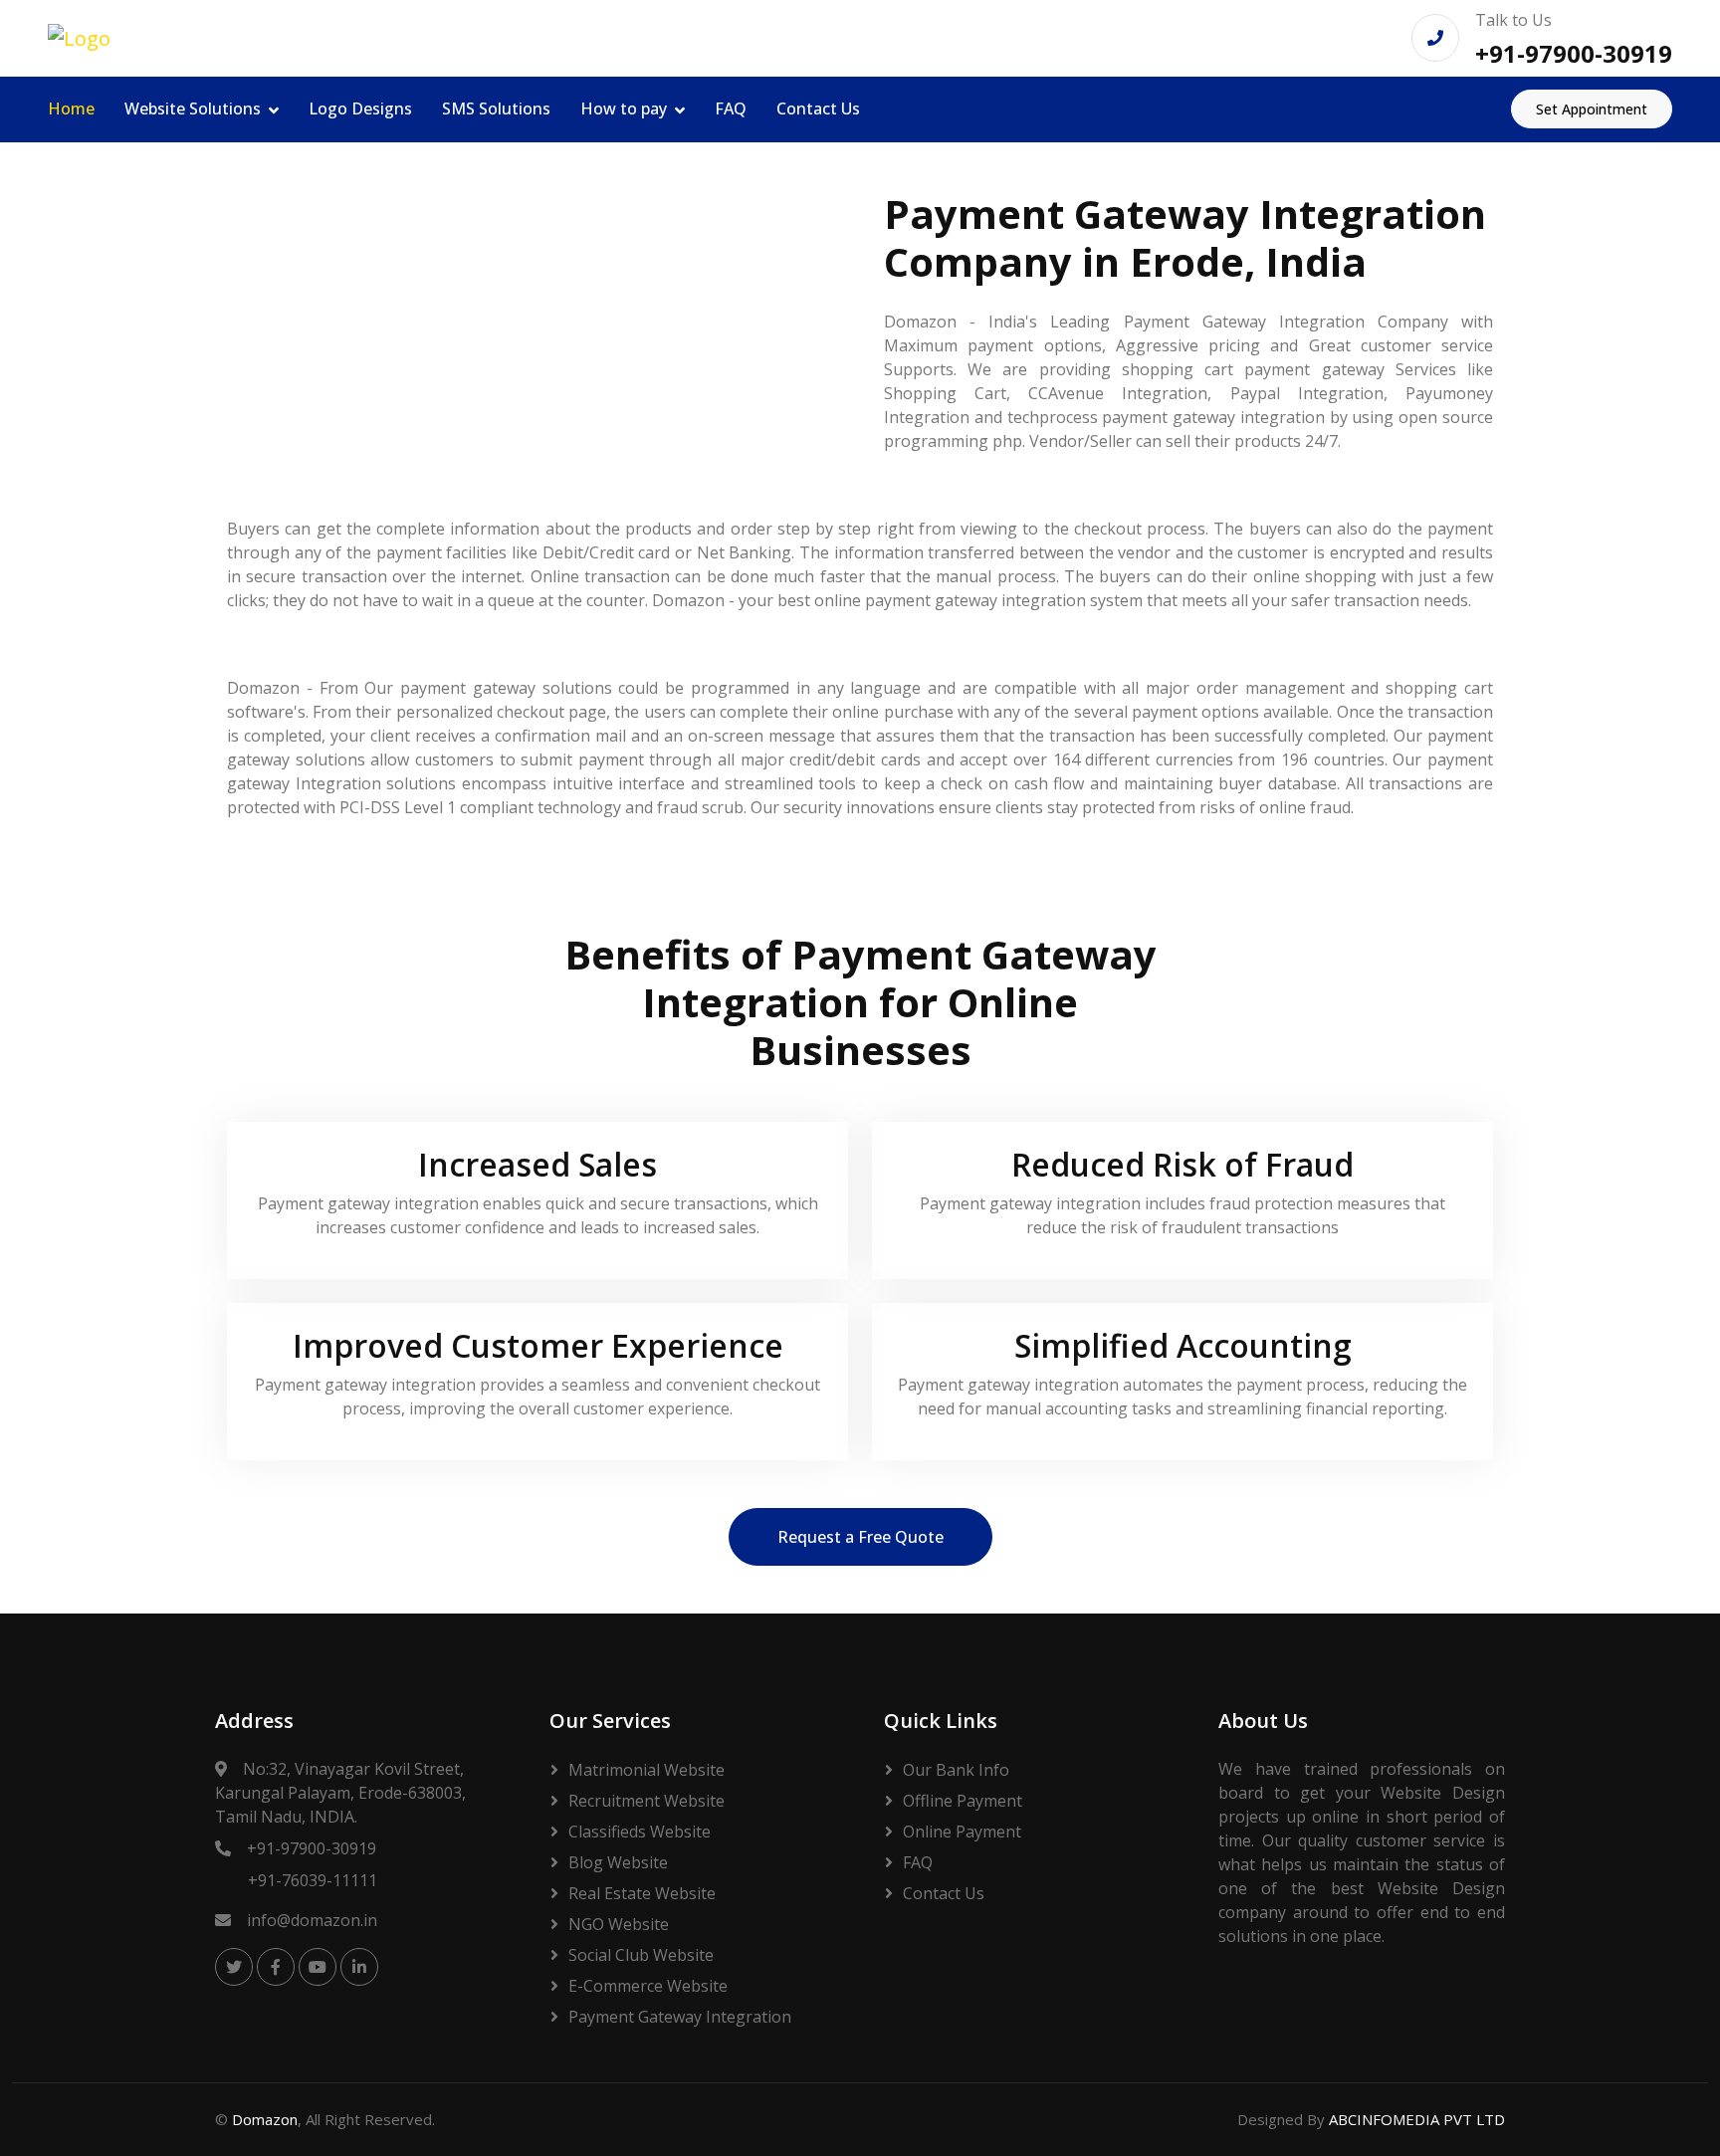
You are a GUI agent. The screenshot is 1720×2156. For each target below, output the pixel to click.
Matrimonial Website (646, 1770)
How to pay (624, 108)
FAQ (731, 108)
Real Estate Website (642, 1893)
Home (71, 108)
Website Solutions (193, 108)
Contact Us (818, 108)
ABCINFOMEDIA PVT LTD (1417, 2119)
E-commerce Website (648, 1986)
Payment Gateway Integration (680, 2017)
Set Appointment (1592, 109)
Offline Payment (963, 1801)
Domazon (265, 2119)
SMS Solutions (496, 108)
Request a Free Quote (860, 1537)
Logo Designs (360, 108)
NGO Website (619, 1924)
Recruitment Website (646, 1801)
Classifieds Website (640, 1832)
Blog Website (618, 1862)
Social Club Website (641, 1955)
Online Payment (962, 1832)
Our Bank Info (956, 1770)
